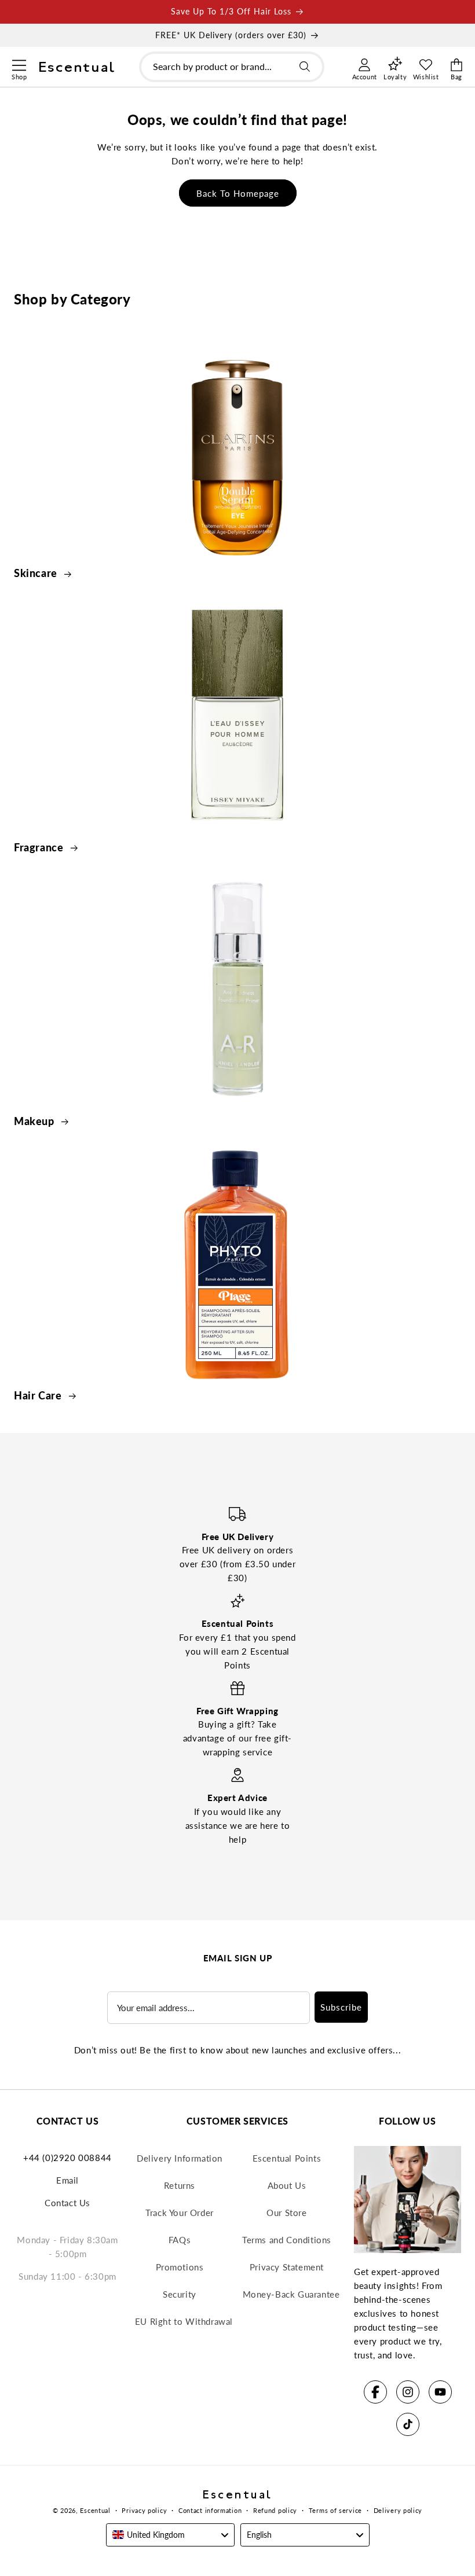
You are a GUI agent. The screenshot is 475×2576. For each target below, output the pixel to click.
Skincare (37, 573)
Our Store (286, 2213)
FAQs (180, 2240)
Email (67, 2180)
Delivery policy (398, 2510)
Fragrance (40, 847)
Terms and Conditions (287, 2240)
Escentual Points (287, 2158)
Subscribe (341, 2007)
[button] (19, 64)
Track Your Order (180, 2213)
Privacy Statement (287, 2267)
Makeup (35, 1121)
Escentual (95, 2510)
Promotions (180, 2267)
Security (180, 2294)
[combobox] (232, 67)
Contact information (210, 2510)
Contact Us (67, 2203)
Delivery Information (180, 2158)
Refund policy (275, 2510)
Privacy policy (144, 2510)
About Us (287, 2185)
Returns (180, 2185)
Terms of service (335, 2510)
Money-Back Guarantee (291, 2294)
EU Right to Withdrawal (184, 2321)
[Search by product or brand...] (305, 67)
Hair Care (39, 1395)
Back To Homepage (238, 193)
